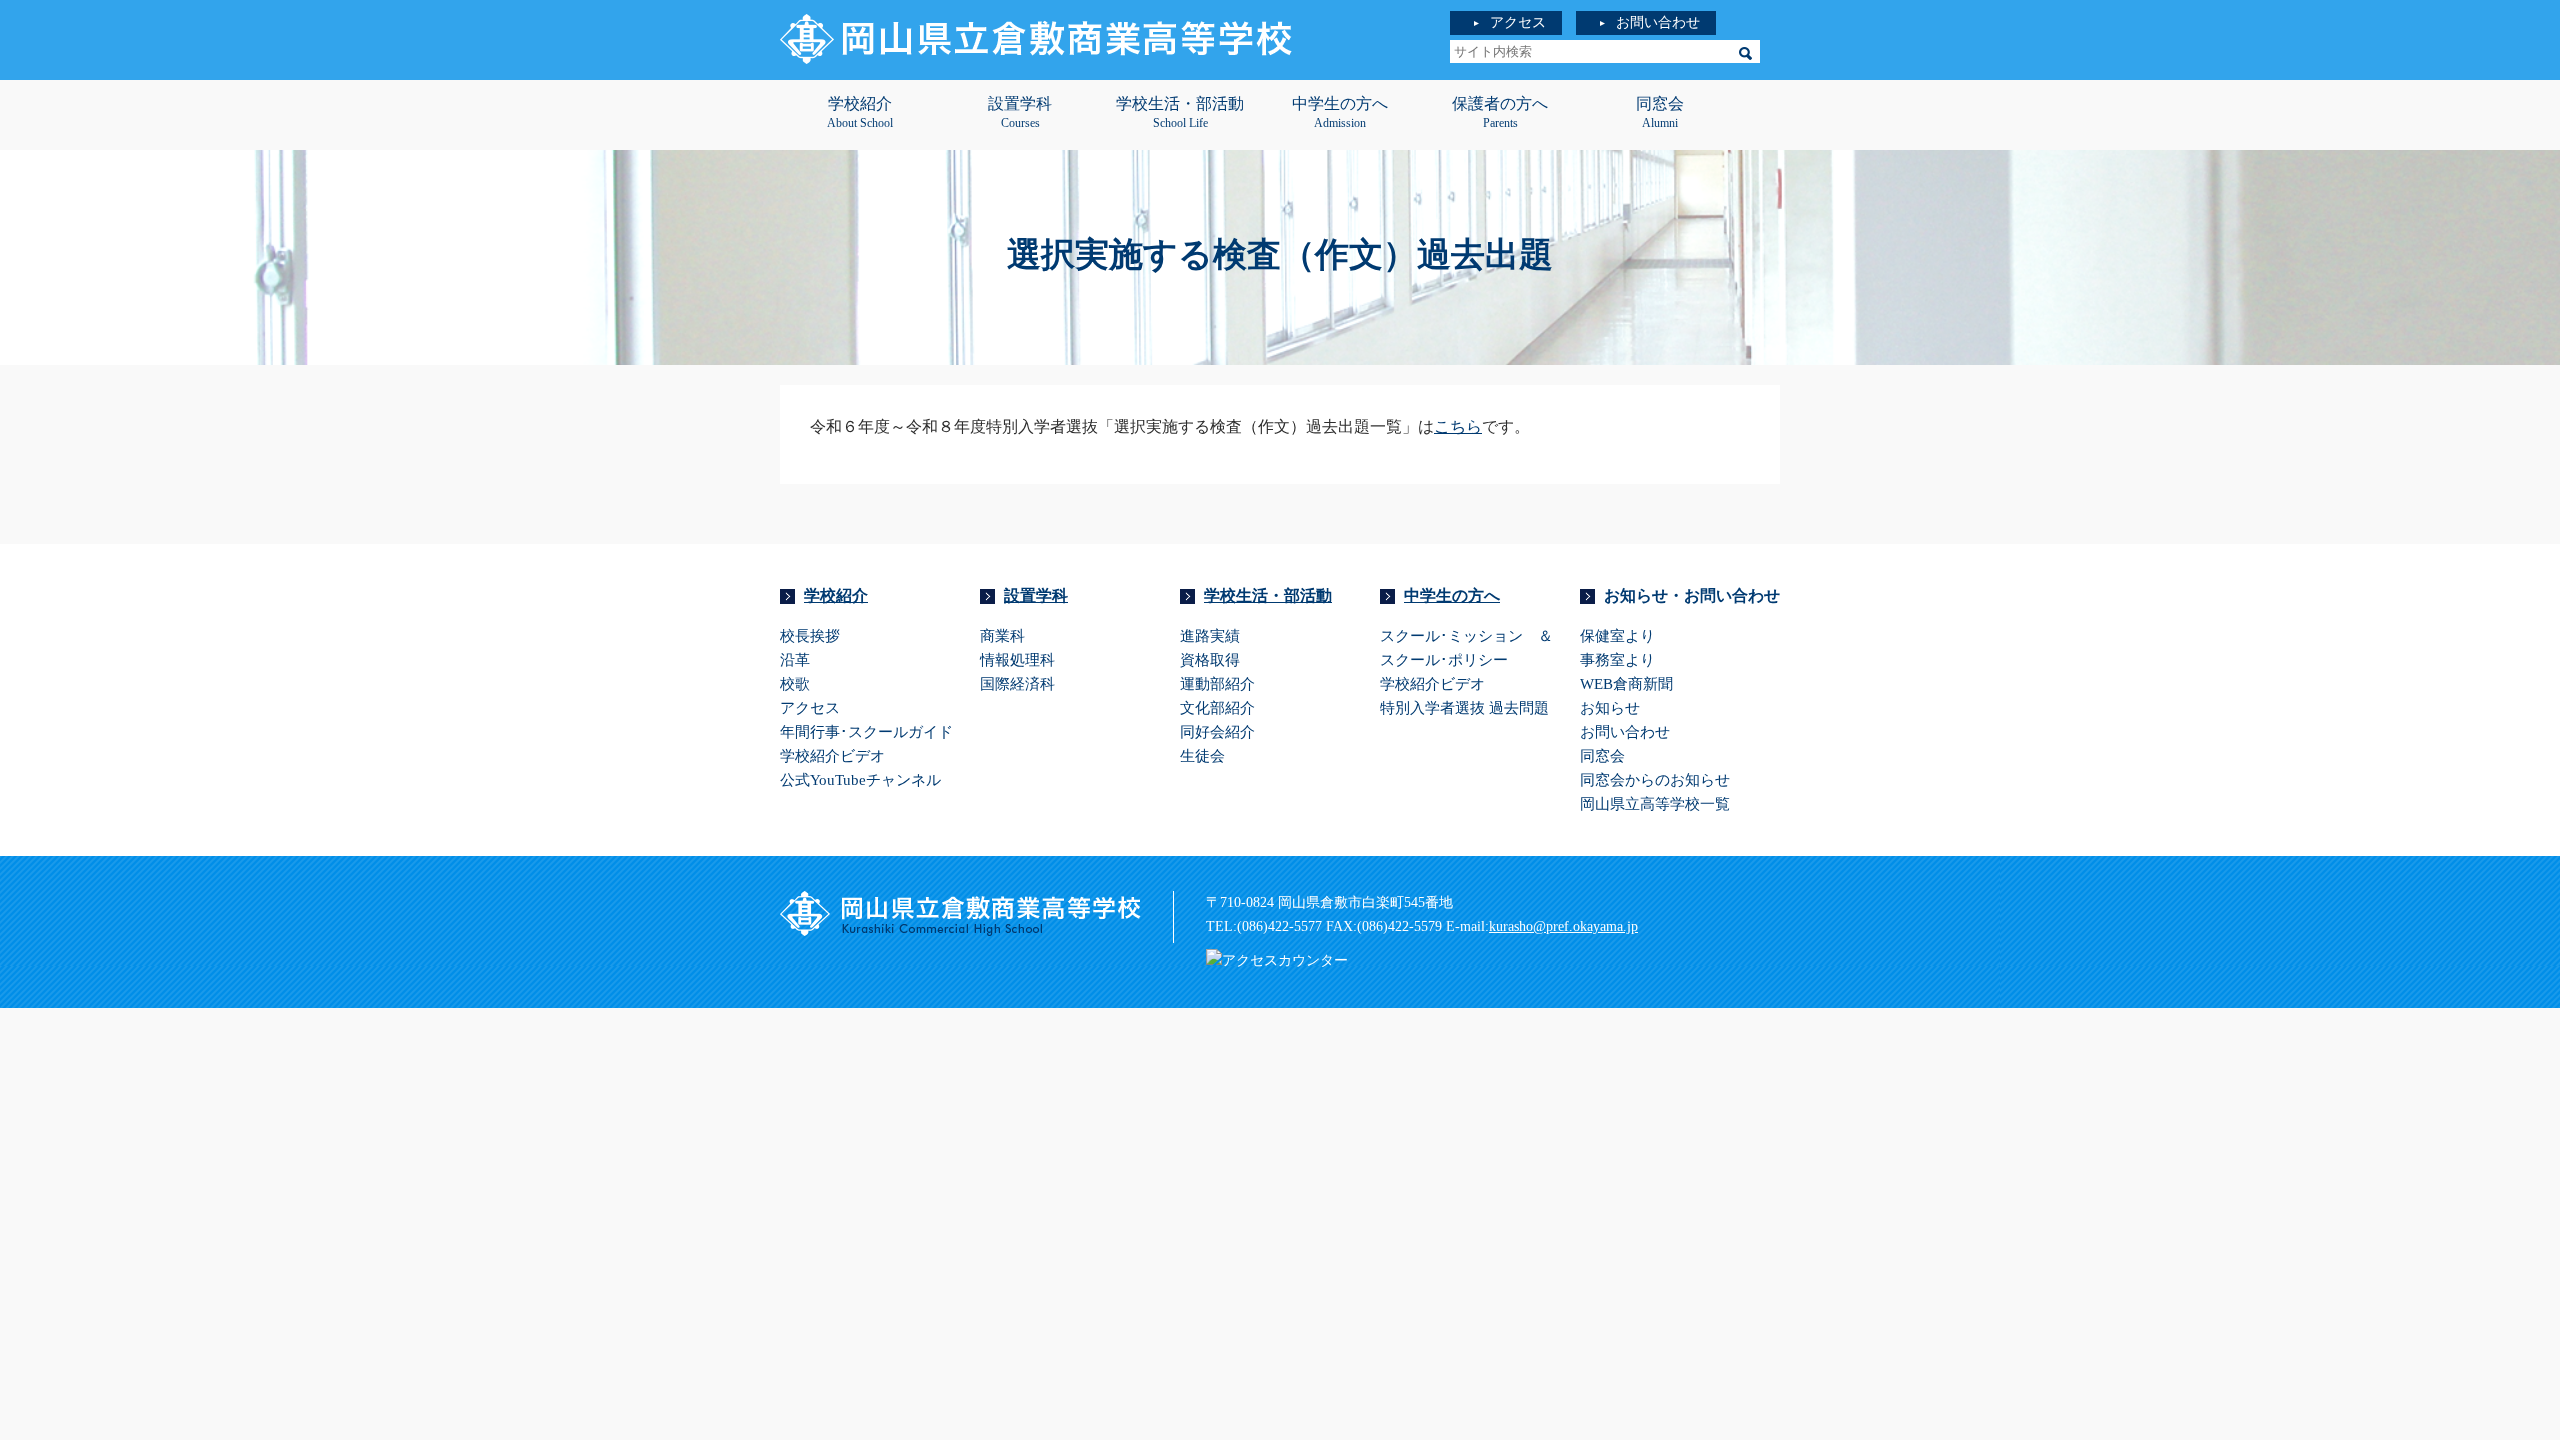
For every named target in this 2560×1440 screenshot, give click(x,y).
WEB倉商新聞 (1626, 684)
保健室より (1617, 636)
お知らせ (1610, 708)
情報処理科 (1017, 660)
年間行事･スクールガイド (866, 732)
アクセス (1518, 22)
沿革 (795, 660)
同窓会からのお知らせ (1655, 780)
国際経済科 (1017, 684)
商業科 (1002, 636)
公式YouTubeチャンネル (860, 780)
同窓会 (1602, 756)
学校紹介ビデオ (832, 756)
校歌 (795, 684)
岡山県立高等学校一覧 (1655, 804)
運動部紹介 (1217, 684)
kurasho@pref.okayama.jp (1563, 926)
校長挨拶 (810, 636)
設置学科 (1036, 595)
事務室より (1617, 660)
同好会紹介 (1217, 732)
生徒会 (1202, 756)
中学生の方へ (1452, 595)
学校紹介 (836, 595)
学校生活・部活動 (1268, 595)
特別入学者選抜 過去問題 (1464, 708)
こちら (1458, 426)
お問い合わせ (1658, 22)
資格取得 (1210, 660)
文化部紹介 (1217, 708)
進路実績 (1210, 636)
